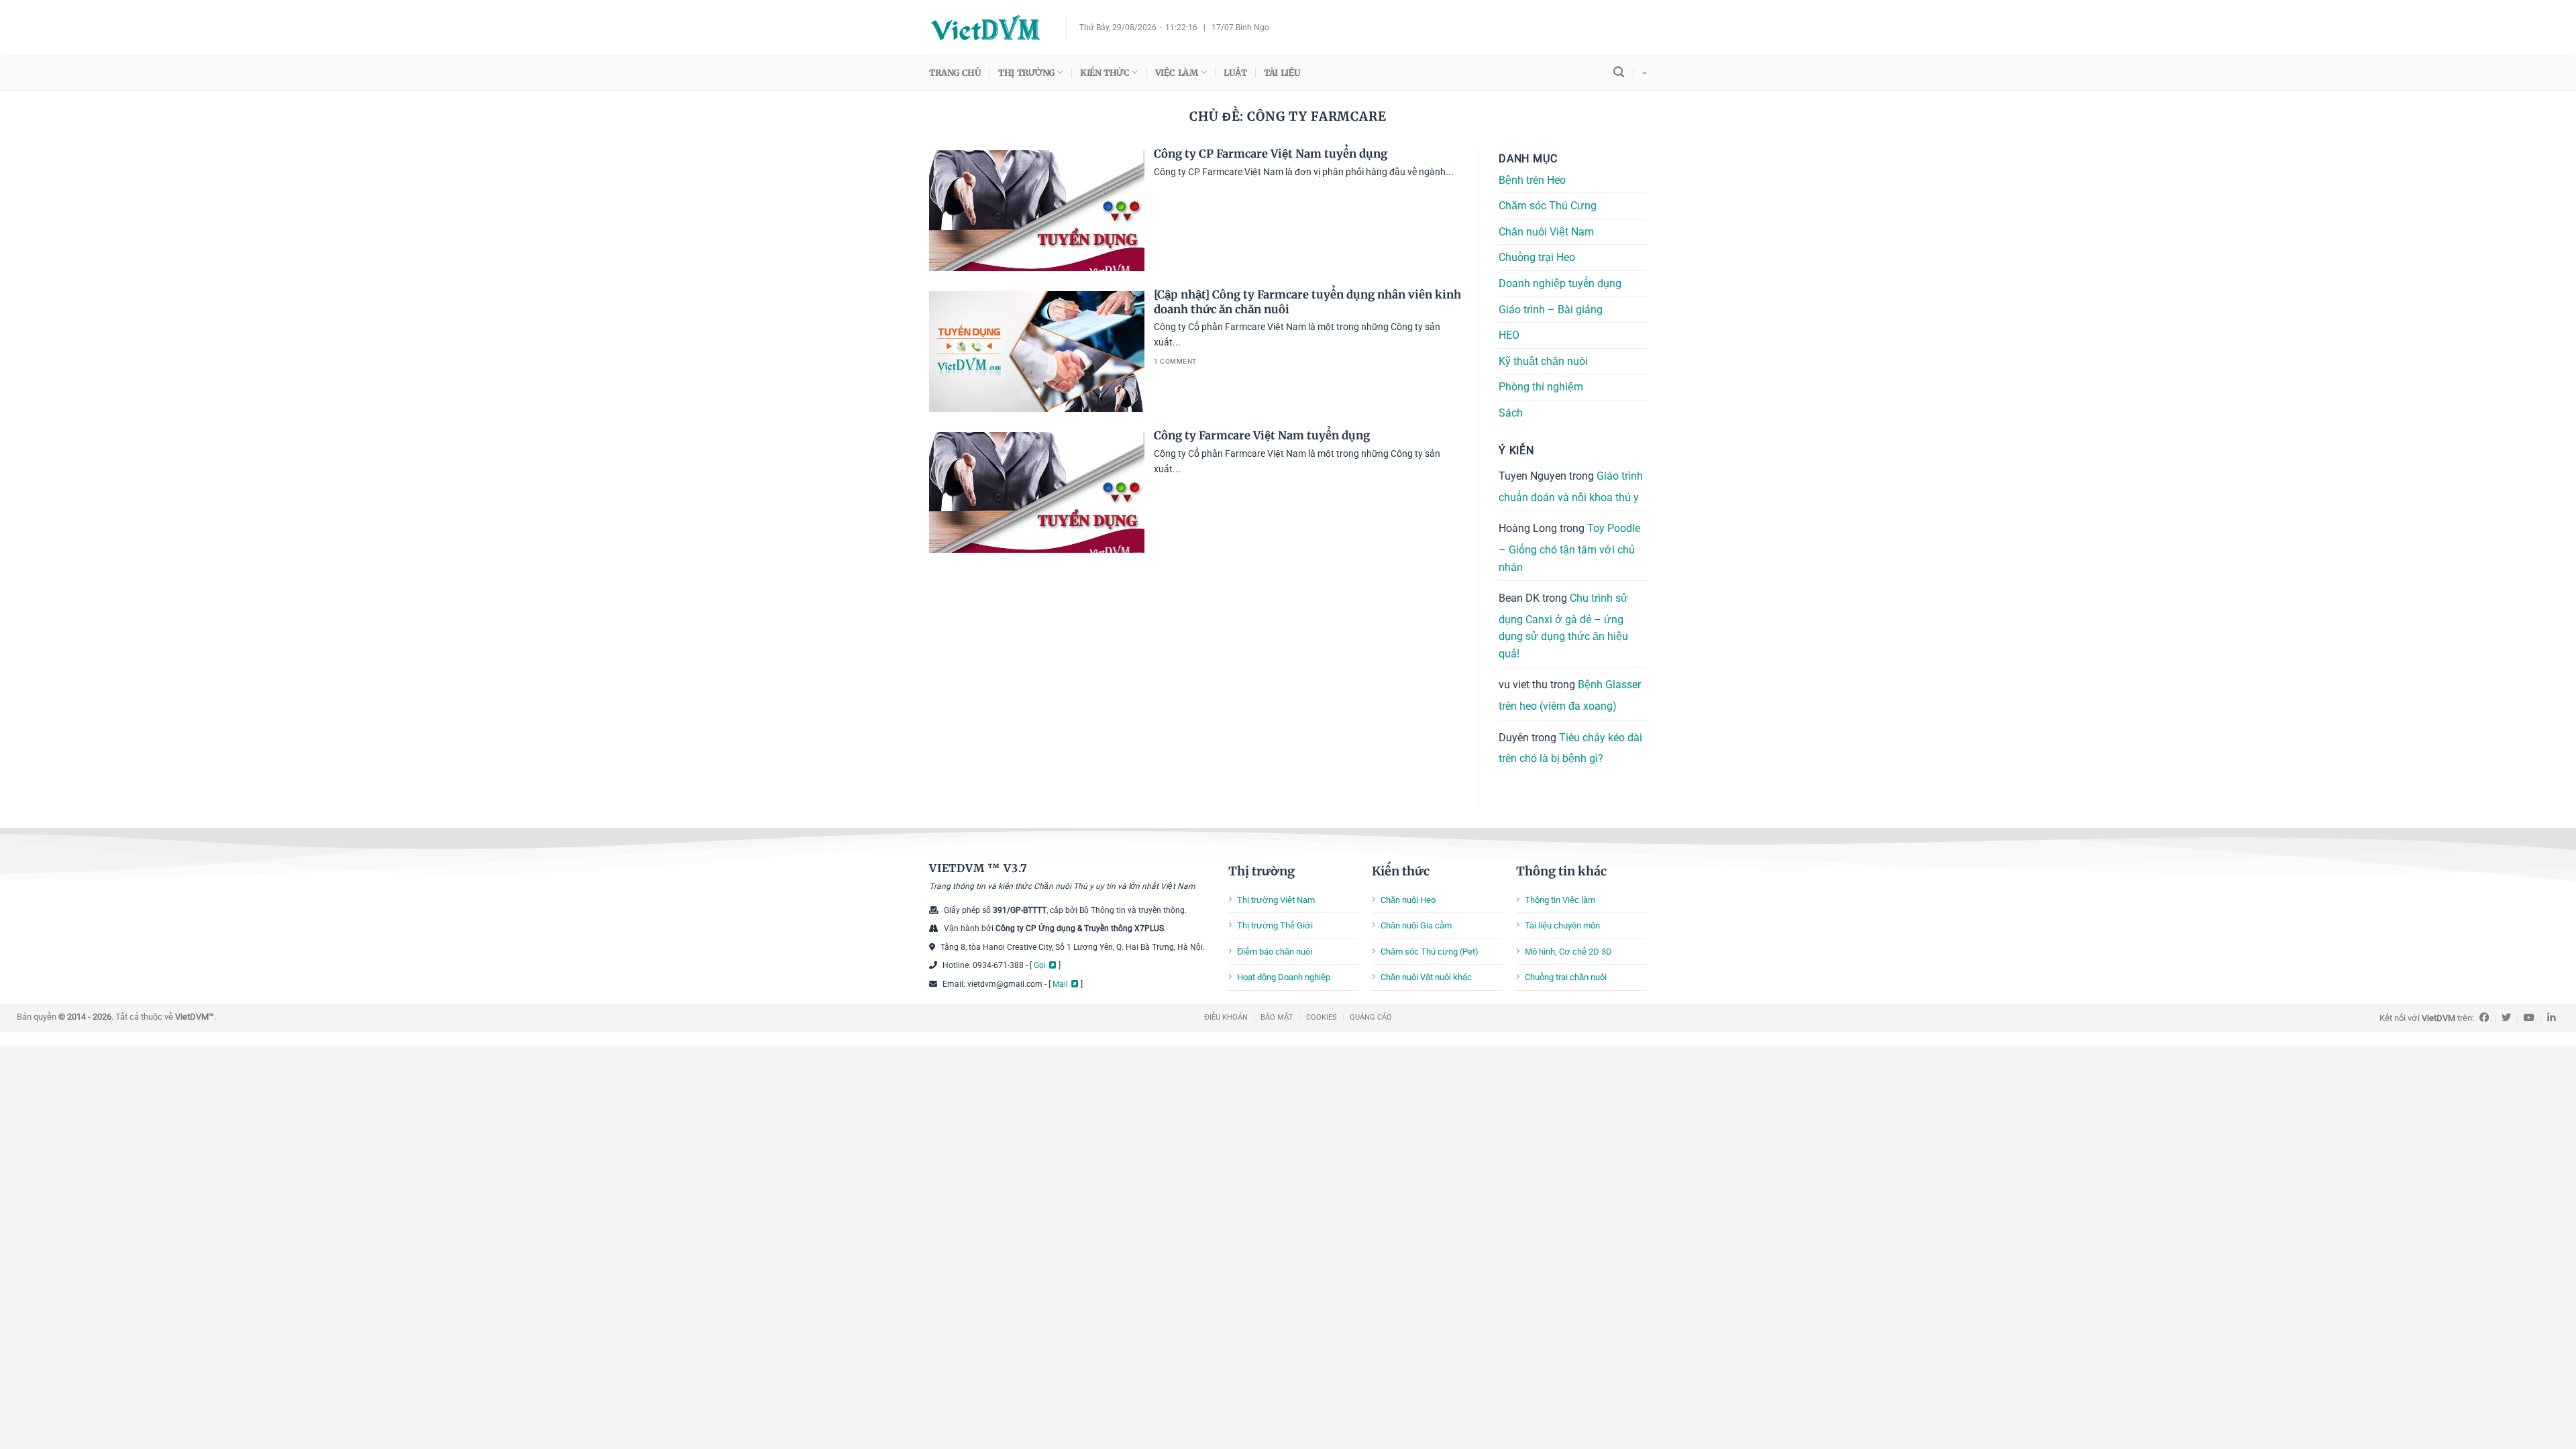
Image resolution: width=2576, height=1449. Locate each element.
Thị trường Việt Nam (1276, 900)
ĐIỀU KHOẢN (1226, 1017)
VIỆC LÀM (1177, 72)
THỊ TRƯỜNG (1026, 72)
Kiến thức (1401, 871)
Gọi (1040, 965)
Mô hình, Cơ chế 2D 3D (1568, 952)
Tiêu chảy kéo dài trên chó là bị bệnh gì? (1570, 748)
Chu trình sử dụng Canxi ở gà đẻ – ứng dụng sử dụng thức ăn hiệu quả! (1563, 626)
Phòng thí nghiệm (1541, 387)
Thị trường (1262, 871)
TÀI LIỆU (1282, 72)
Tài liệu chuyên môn (1562, 925)
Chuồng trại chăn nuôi (1566, 977)
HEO (1509, 335)
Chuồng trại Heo (1537, 258)
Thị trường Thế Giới (1275, 925)
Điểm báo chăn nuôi (1275, 952)
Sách (1511, 413)
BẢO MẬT (1277, 1017)
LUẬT (1235, 72)
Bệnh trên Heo (1532, 180)
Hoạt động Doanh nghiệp (1284, 977)
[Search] (1619, 72)
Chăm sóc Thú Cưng (1548, 206)
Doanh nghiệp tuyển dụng (1560, 283)
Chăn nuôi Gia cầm (1416, 925)
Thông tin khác (1561, 871)
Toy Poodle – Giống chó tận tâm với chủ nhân (1569, 548)
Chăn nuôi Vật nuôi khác (1426, 977)
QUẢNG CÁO (1371, 1017)
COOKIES (1322, 1017)
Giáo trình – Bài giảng (1551, 310)
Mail (1060, 984)
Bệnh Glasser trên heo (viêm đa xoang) (1570, 696)
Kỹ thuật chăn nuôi (1543, 361)
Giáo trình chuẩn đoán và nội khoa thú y (1571, 487)
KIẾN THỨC (1105, 72)
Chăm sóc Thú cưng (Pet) (1430, 952)
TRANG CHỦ (955, 72)
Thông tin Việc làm (1560, 900)
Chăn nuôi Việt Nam (1546, 232)
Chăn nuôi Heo (1408, 900)
